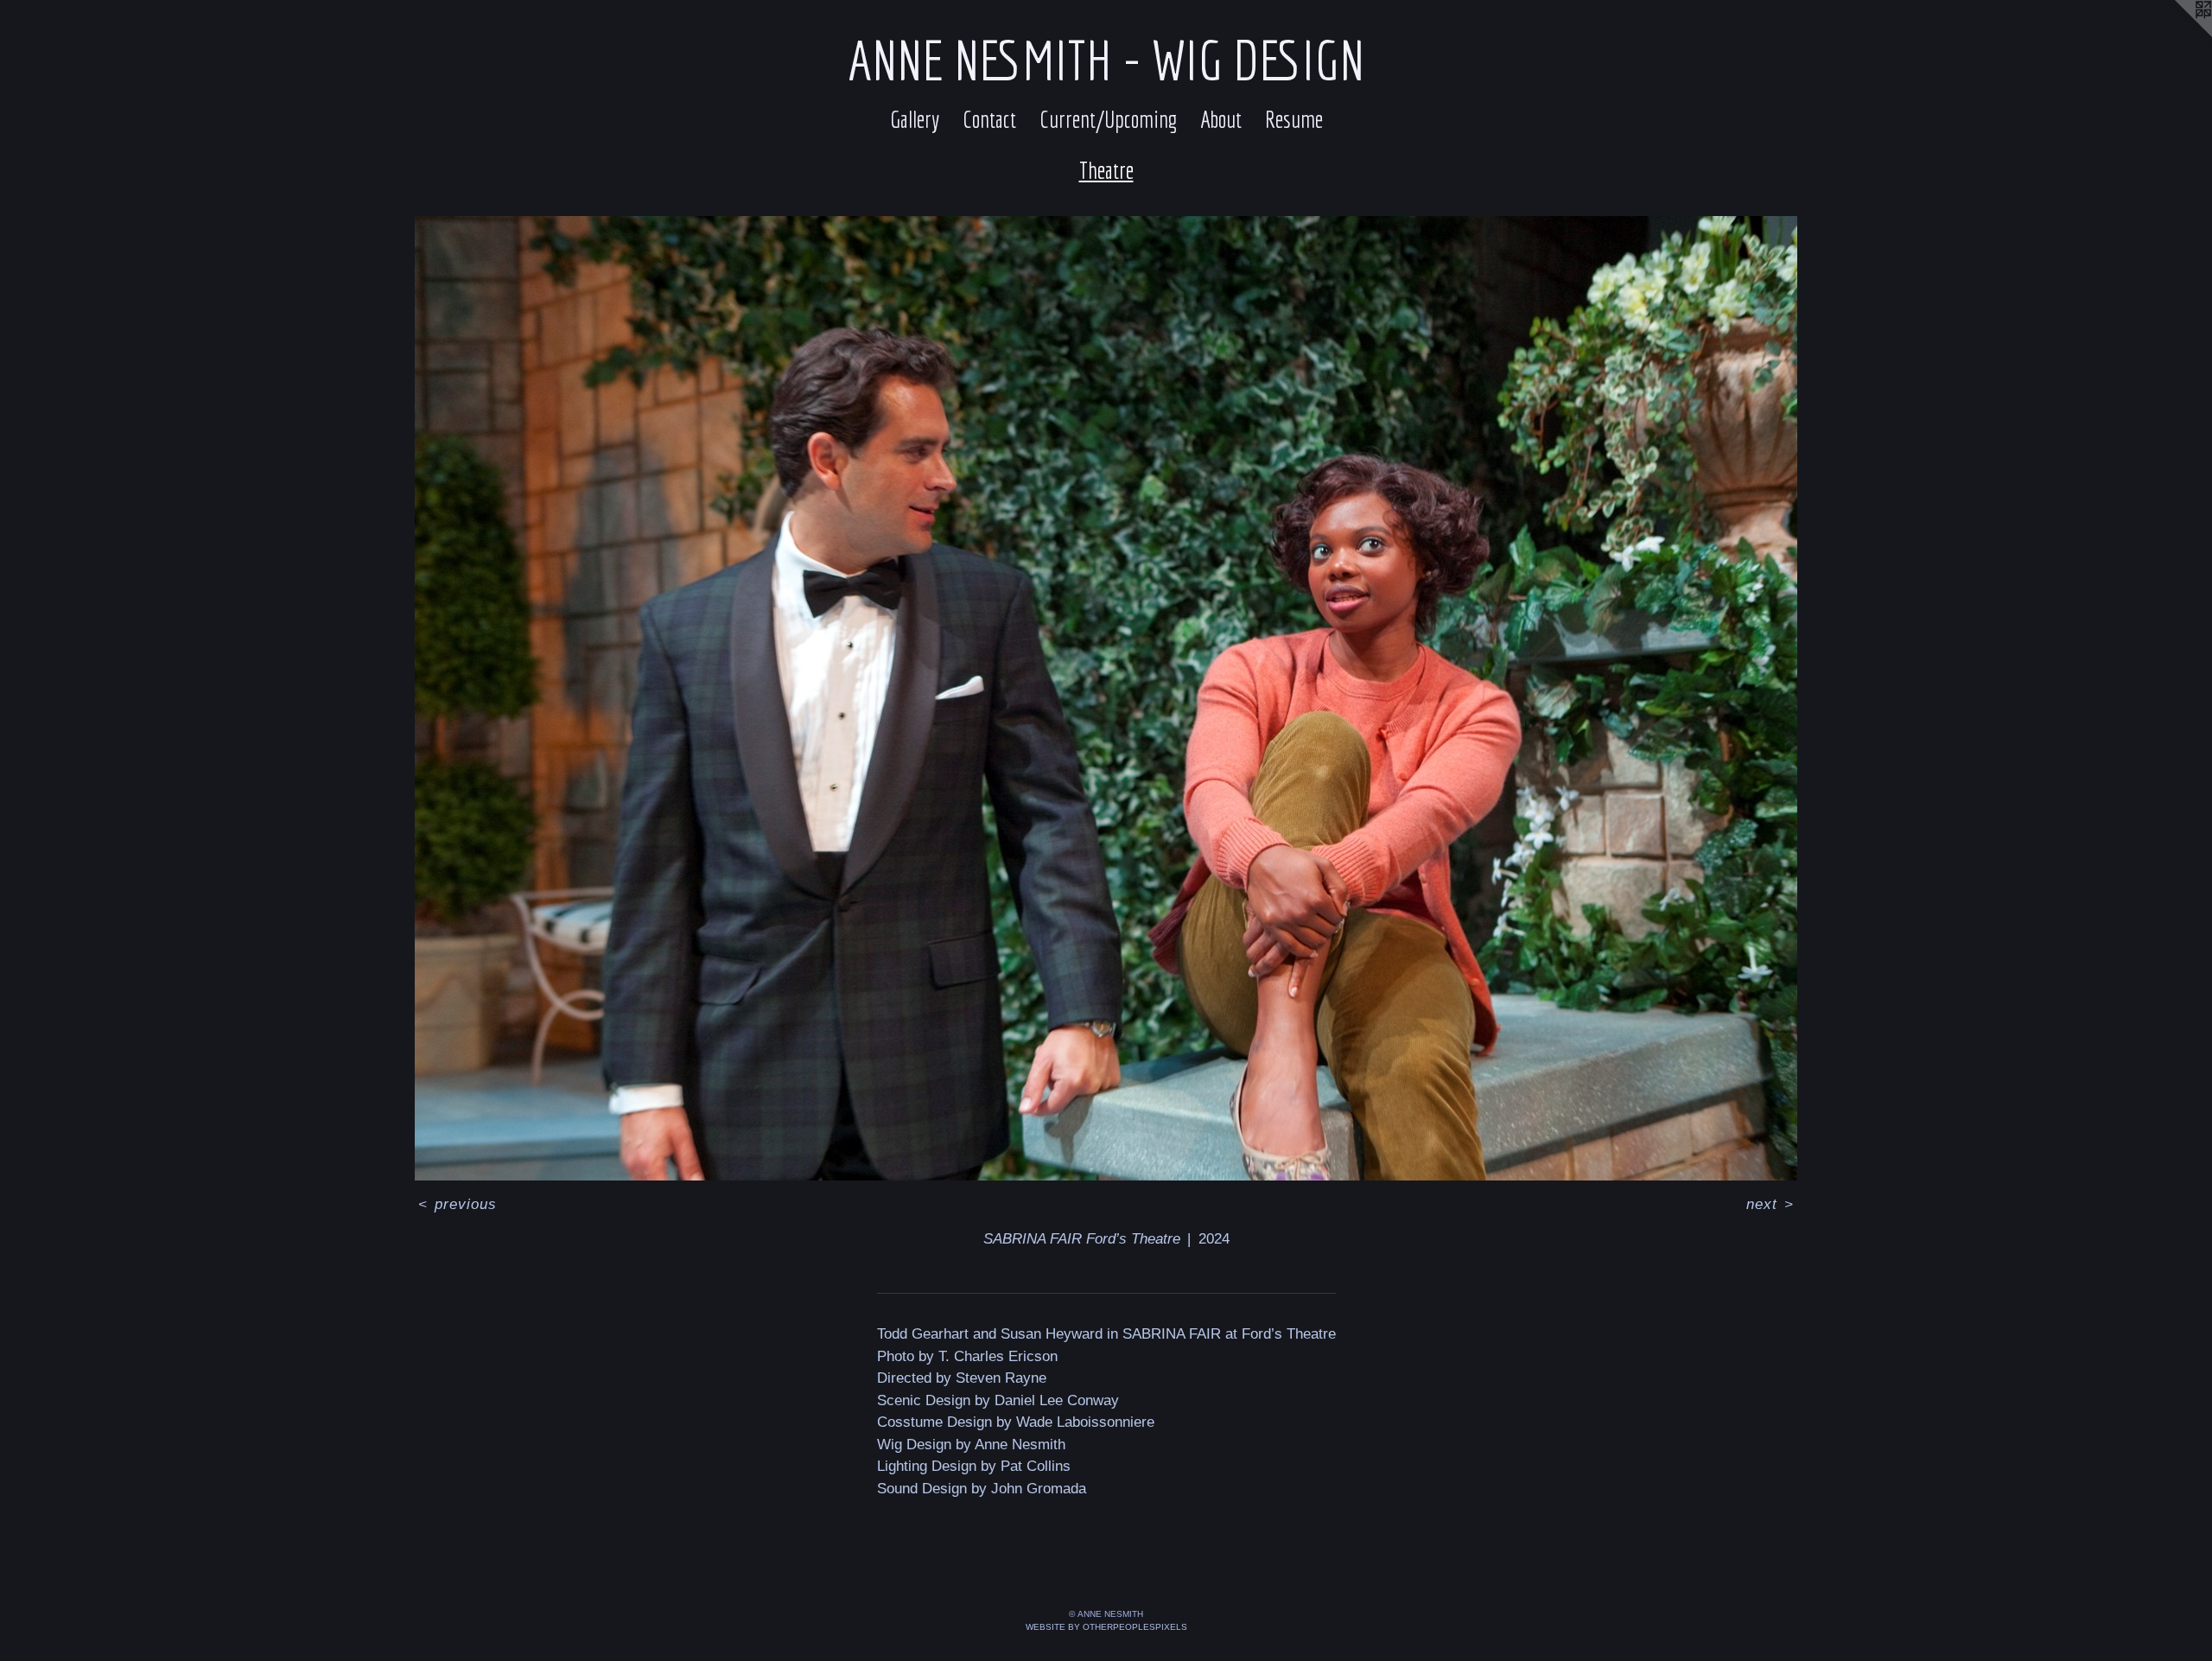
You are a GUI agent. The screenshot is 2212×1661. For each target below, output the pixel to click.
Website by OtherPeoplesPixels (1106, 1627)
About (1221, 119)
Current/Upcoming (1108, 119)
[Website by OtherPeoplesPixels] (2177, 35)
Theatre (1106, 170)
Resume (1294, 119)
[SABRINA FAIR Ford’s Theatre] (1106, 698)
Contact (989, 119)
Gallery (915, 119)
